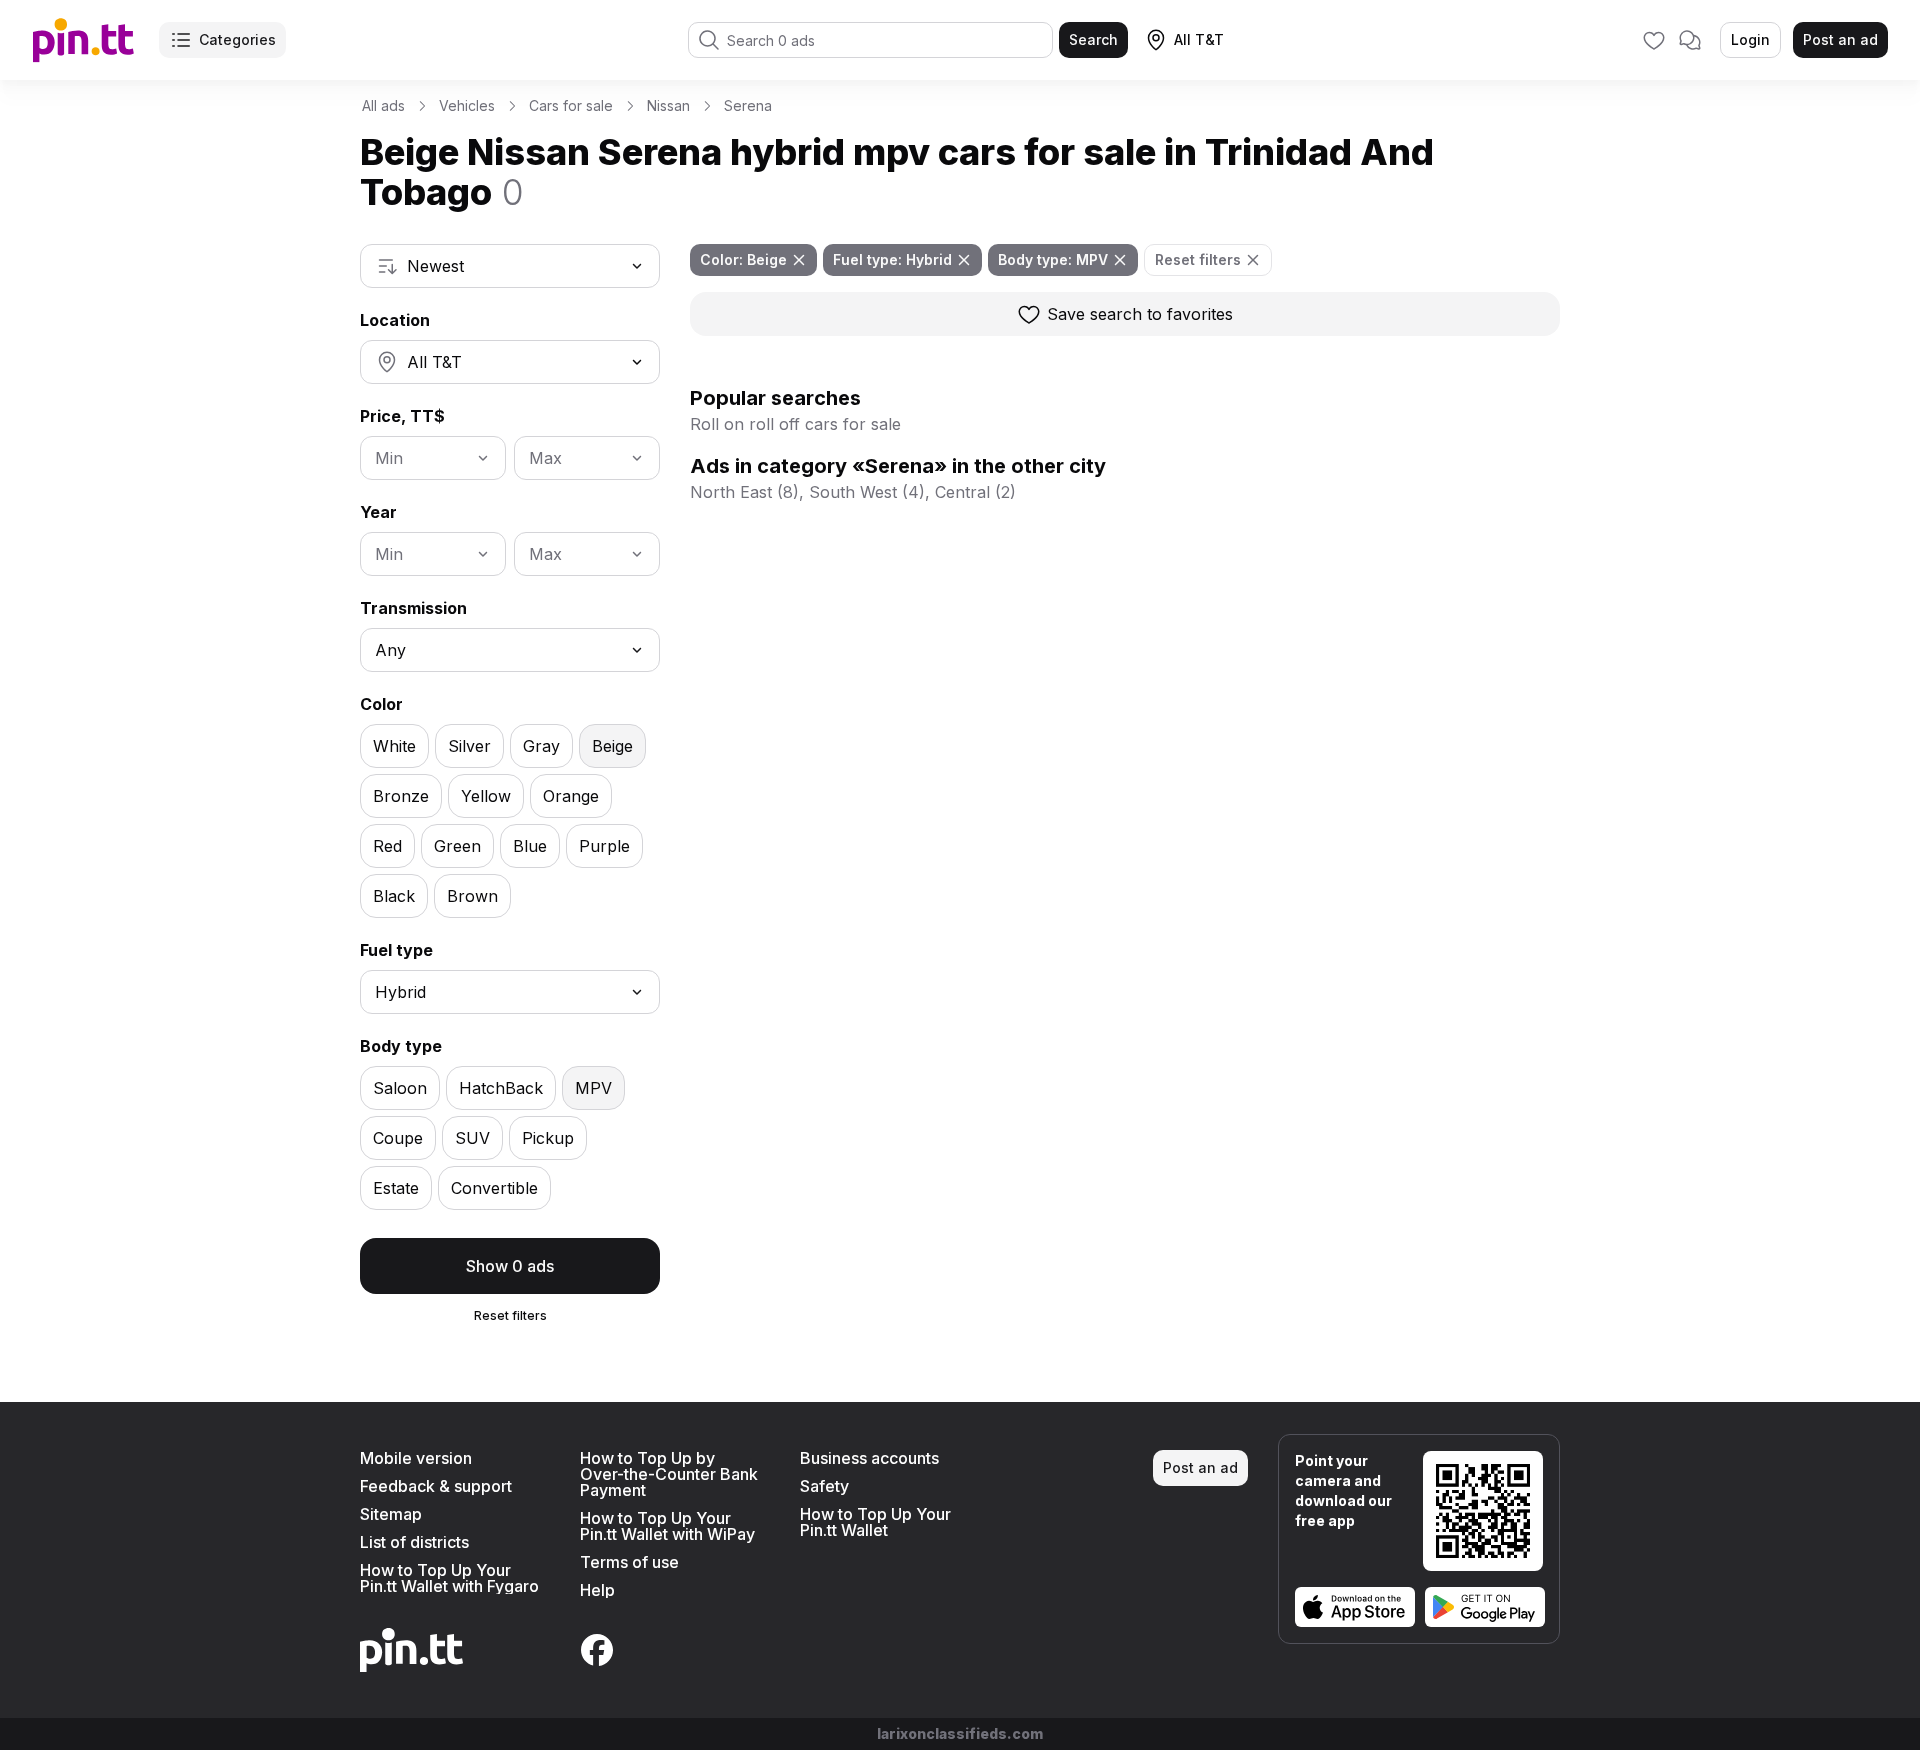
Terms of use (629, 1562)
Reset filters (510, 1315)
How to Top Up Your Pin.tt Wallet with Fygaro (449, 1578)
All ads (383, 105)
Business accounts (869, 1458)
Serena (748, 105)
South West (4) (867, 492)
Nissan (668, 105)
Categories (237, 39)
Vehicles (467, 105)
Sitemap (391, 1514)
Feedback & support (436, 1486)
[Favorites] (1654, 40)
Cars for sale (571, 105)
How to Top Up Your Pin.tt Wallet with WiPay (667, 1526)
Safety (824, 1486)
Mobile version (416, 1458)
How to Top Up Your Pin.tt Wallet (875, 1522)
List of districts (414, 1542)
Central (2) (975, 492)
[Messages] (1690, 40)
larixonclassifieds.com (960, 1733)
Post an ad (1840, 39)
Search (1093, 39)
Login (1750, 39)
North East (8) (744, 492)
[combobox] (510, 266)
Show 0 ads (510, 1266)
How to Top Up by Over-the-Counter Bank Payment (669, 1474)
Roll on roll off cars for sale (795, 424)
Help (597, 1590)
